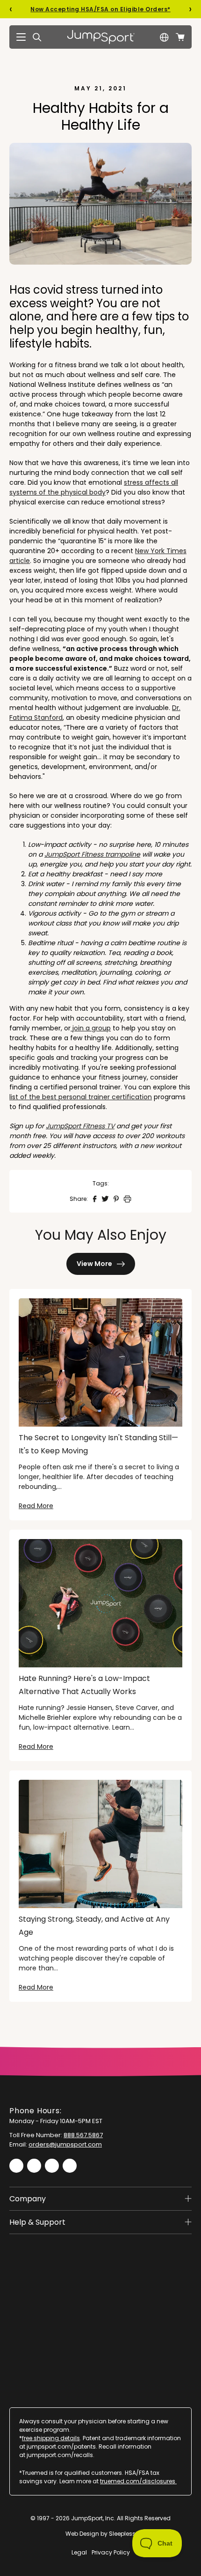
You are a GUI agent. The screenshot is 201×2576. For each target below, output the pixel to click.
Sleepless (122, 2534)
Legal (79, 2552)
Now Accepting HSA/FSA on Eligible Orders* (100, 9)
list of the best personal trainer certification (81, 1097)
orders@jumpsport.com (65, 2144)
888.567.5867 (83, 2135)
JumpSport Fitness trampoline (92, 854)
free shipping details (51, 2438)
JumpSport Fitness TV (80, 1126)
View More (94, 1264)
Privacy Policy (111, 2552)
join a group (91, 1028)
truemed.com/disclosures (138, 2481)
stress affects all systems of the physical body (94, 487)
